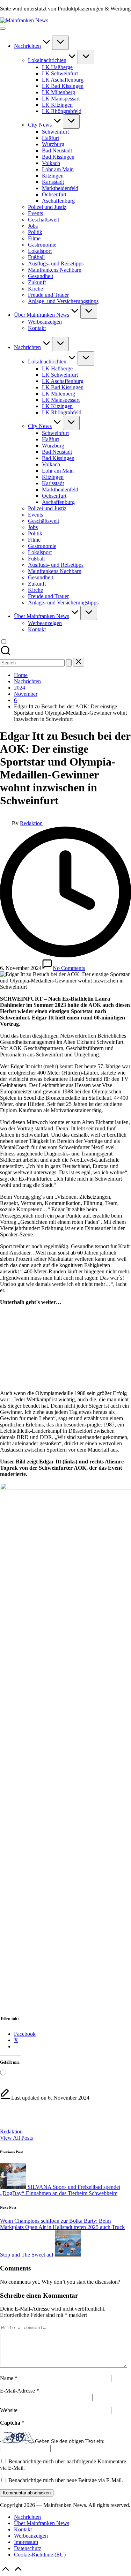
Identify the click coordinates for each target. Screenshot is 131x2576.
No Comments (69, 968)
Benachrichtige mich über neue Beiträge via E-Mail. (66, 2480)
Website (9, 2410)
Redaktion (11, 2131)
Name (9, 2378)
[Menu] (3, 29)
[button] (69, 663)
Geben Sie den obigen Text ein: (70, 2442)
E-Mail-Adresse (20, 2391)
